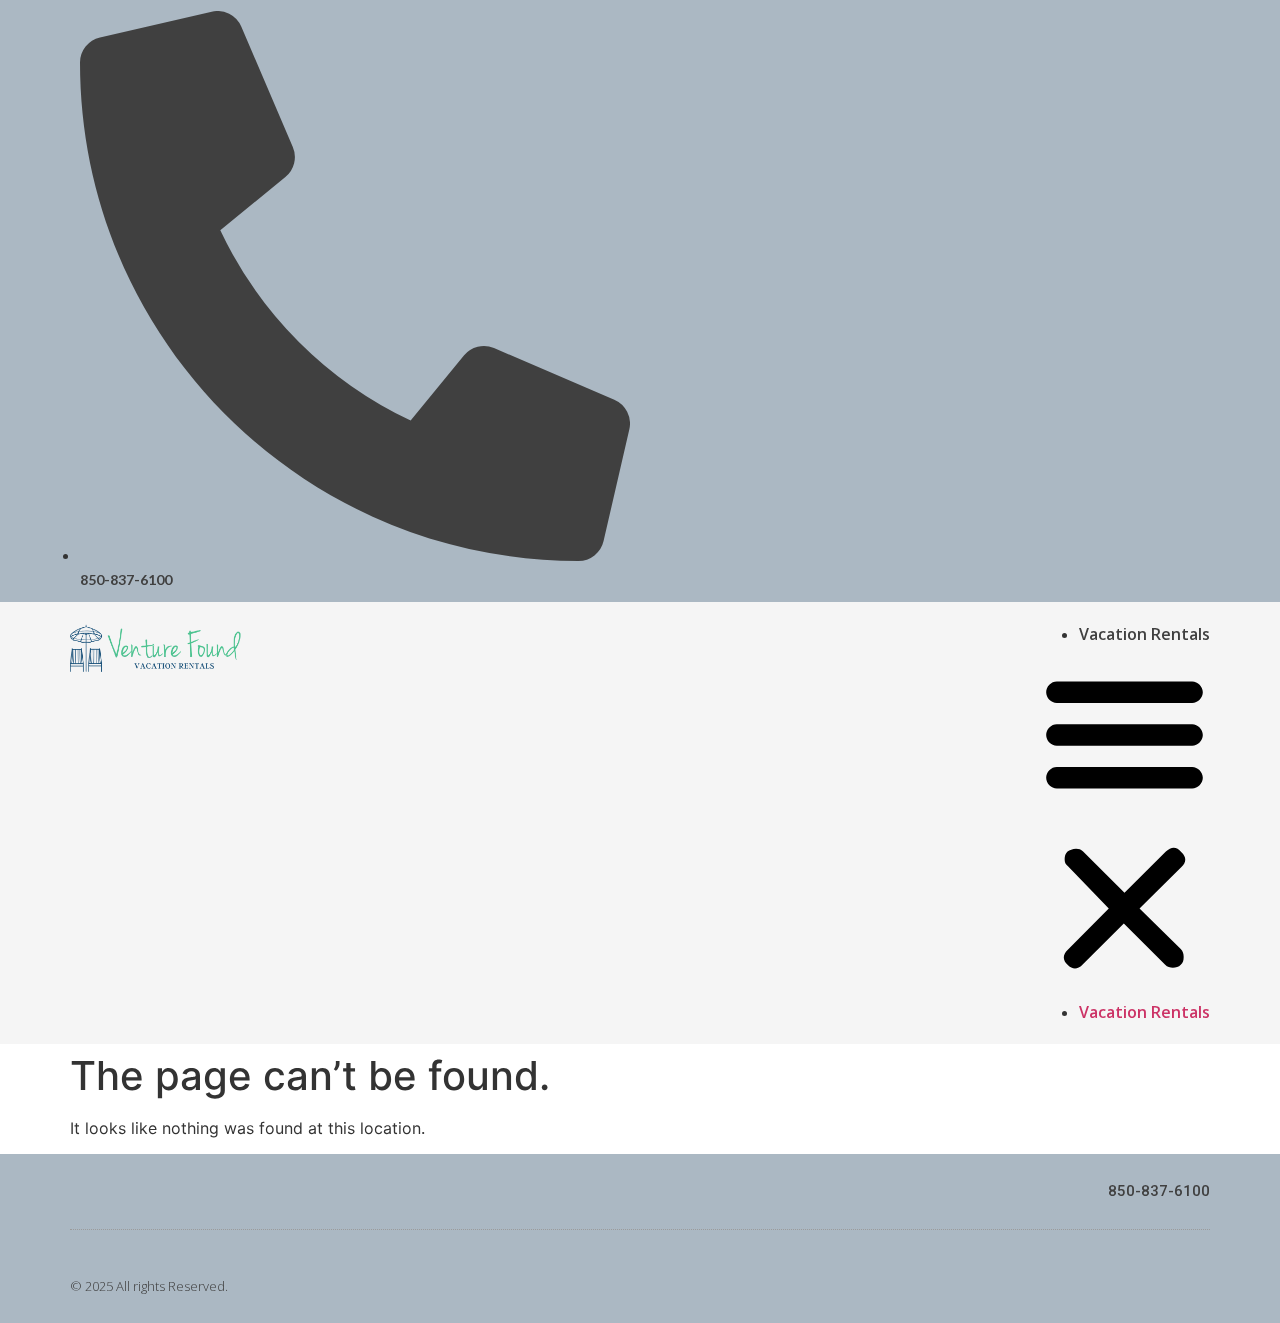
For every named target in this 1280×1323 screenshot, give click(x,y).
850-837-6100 (1159, 1191)
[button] (1124, 823)
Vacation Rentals (1144, 634)
